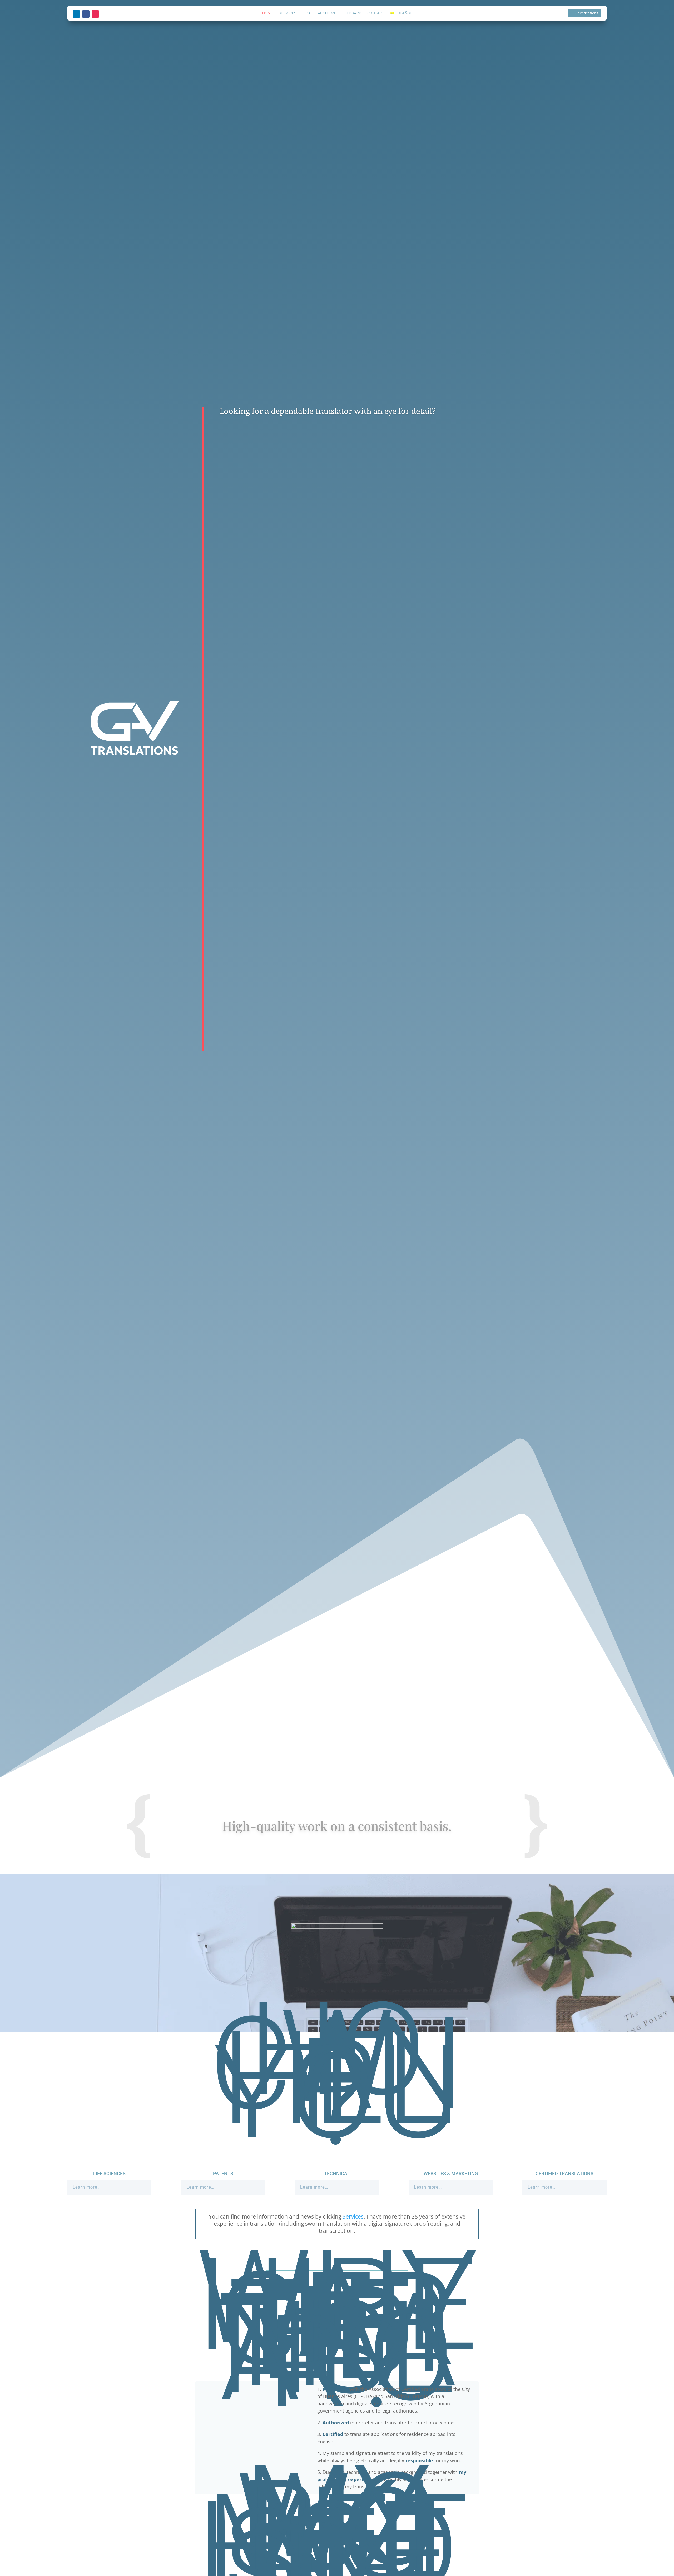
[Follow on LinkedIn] (76, 14)
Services (288, 13)
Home (268, 13)
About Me (327, 13)
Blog (307, 13)
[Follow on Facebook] (86, 14)
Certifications (587, 13)
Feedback (352, 13)
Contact (376, 13)
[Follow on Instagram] (95, 14)
